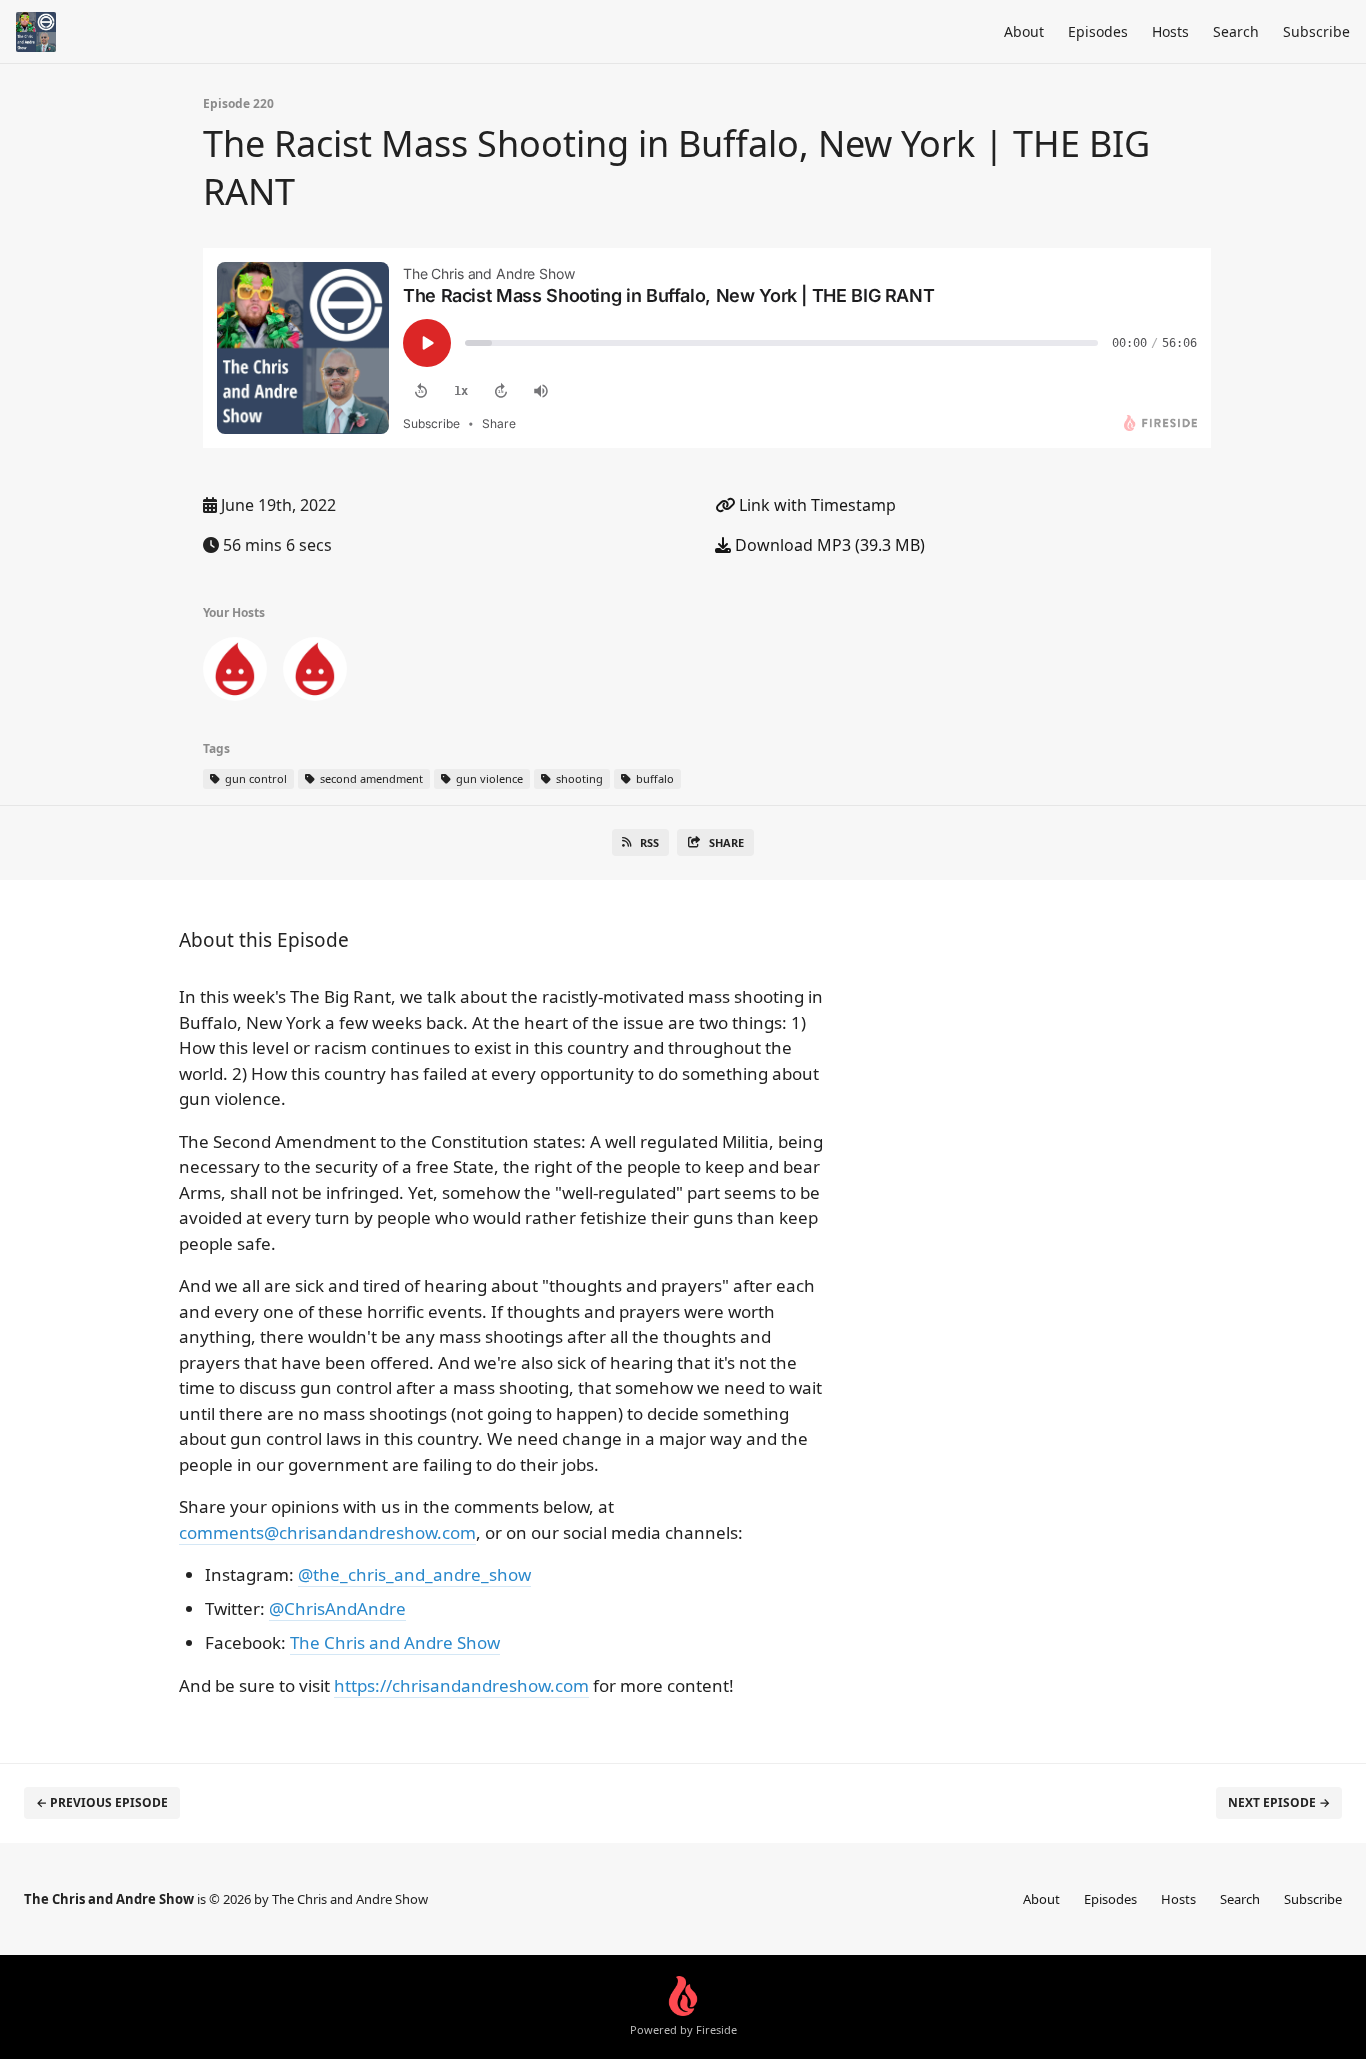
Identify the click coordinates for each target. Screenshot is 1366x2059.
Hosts (1170, 31)
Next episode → (1279, 1802)
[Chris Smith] (235, 673)
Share (726, 842)
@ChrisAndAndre (337, 1608)
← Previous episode (102, 1802)
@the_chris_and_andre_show (414, 1574)
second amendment (370, 778)
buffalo (653, 778)
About (1024, 31)
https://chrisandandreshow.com (461, 1685)
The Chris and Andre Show (395, 1642)
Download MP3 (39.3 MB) (828, 545)
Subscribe (1316, 31)
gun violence (488, 778)
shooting (578, 778)
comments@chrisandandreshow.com (327, 1532)
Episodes (1098, 31)
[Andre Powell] (315, 673)
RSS (649, 842)
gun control (254, 778)
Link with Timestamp (815, 505)
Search (1236, 31)
